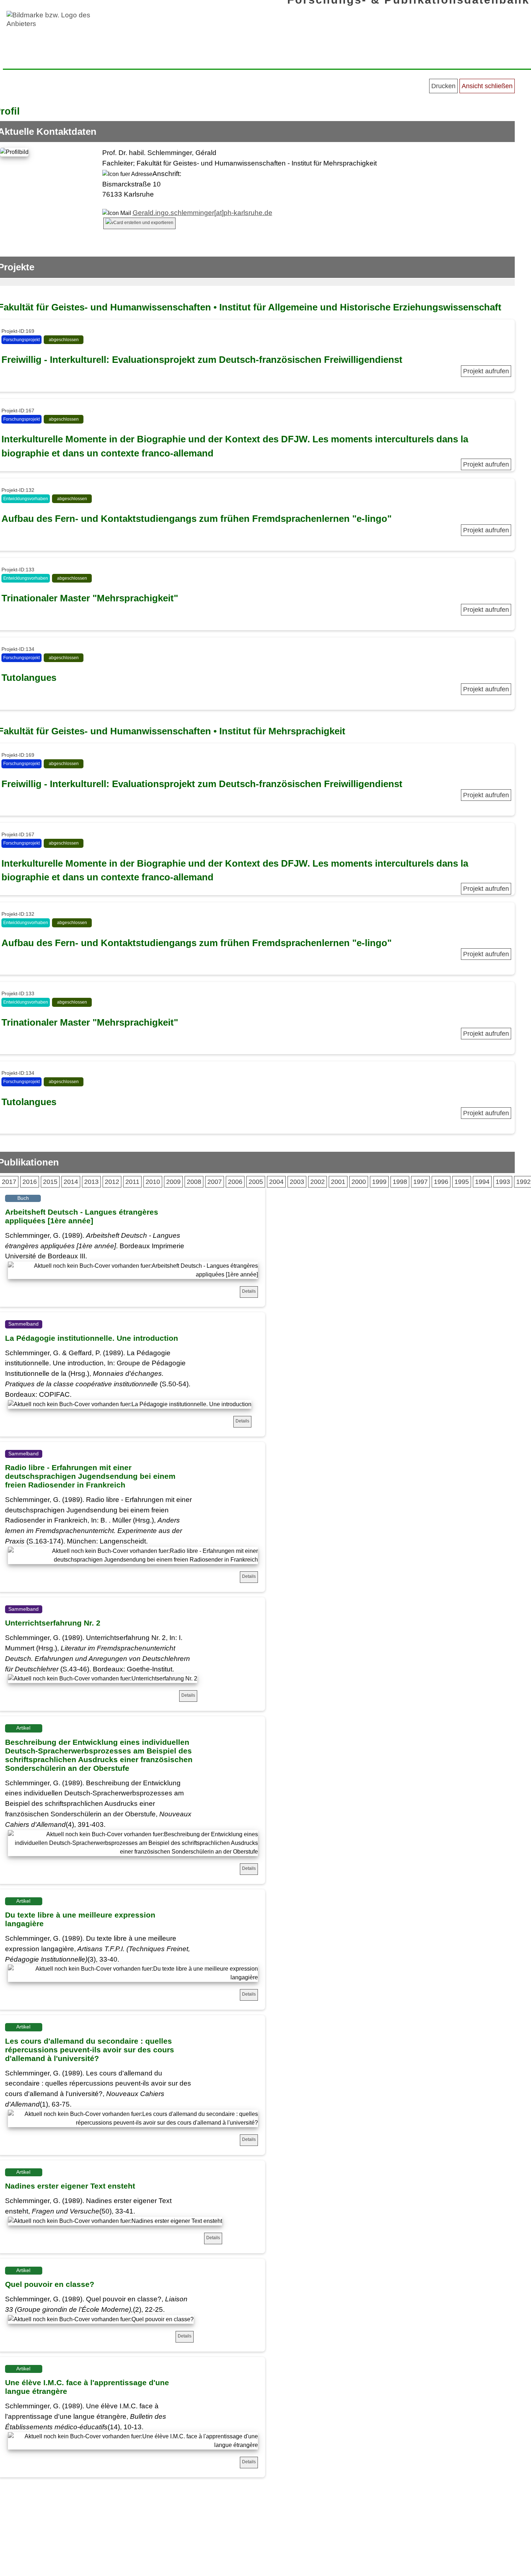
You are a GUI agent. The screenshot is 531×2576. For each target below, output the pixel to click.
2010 (153, 1182)
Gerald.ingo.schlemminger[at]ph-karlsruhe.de (202, 213)
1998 (400, 1182)
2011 (132, 1182)
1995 (462, 1182)
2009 (173, 1182)
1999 (379, 1182)
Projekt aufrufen (486, 371)
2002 (318, 1182)
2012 (112, 1182)
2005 (256, 1182)
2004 (276, 1182)
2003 (297, 1182)
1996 (441, 1182)
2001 (338, 1182)
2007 (215, 1182)
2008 (194, 1182)
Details (249, 1291)
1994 (482, 1182)
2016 (30, 1182)
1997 (420, 1182)
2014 (71, 1182)
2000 (359, 1182)
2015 (50, 1182)
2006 (235, 1182)
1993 (503, 1182)
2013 (91, 1182)
